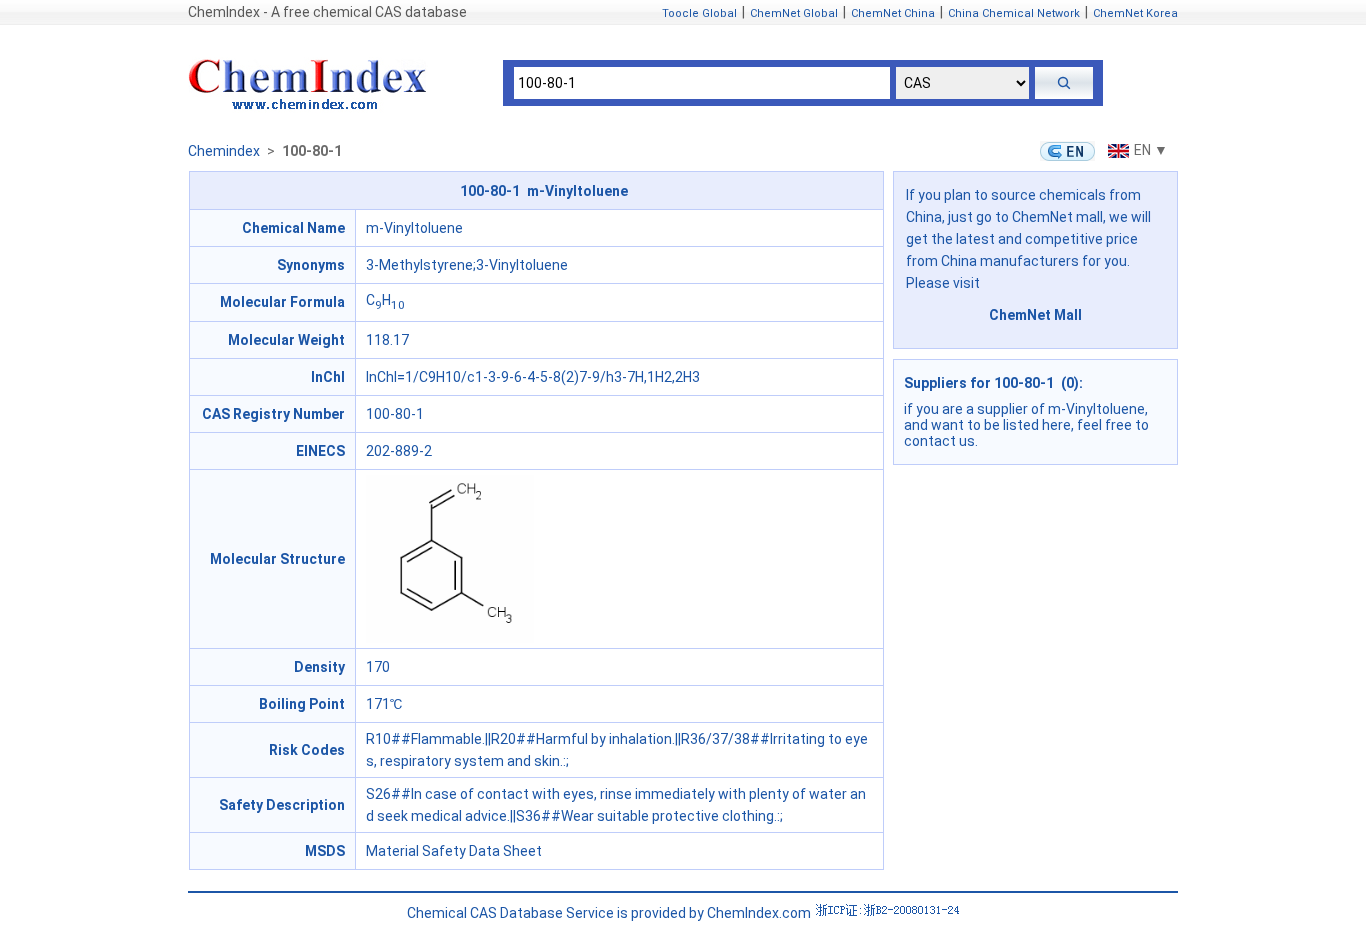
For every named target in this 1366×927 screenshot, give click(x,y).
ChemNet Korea (1135, 13)
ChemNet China (893, 13)
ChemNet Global (794, 13)
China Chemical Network (1014, 13)
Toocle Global (699, 13)
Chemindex (224, 151)
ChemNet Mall (1035, 315)
